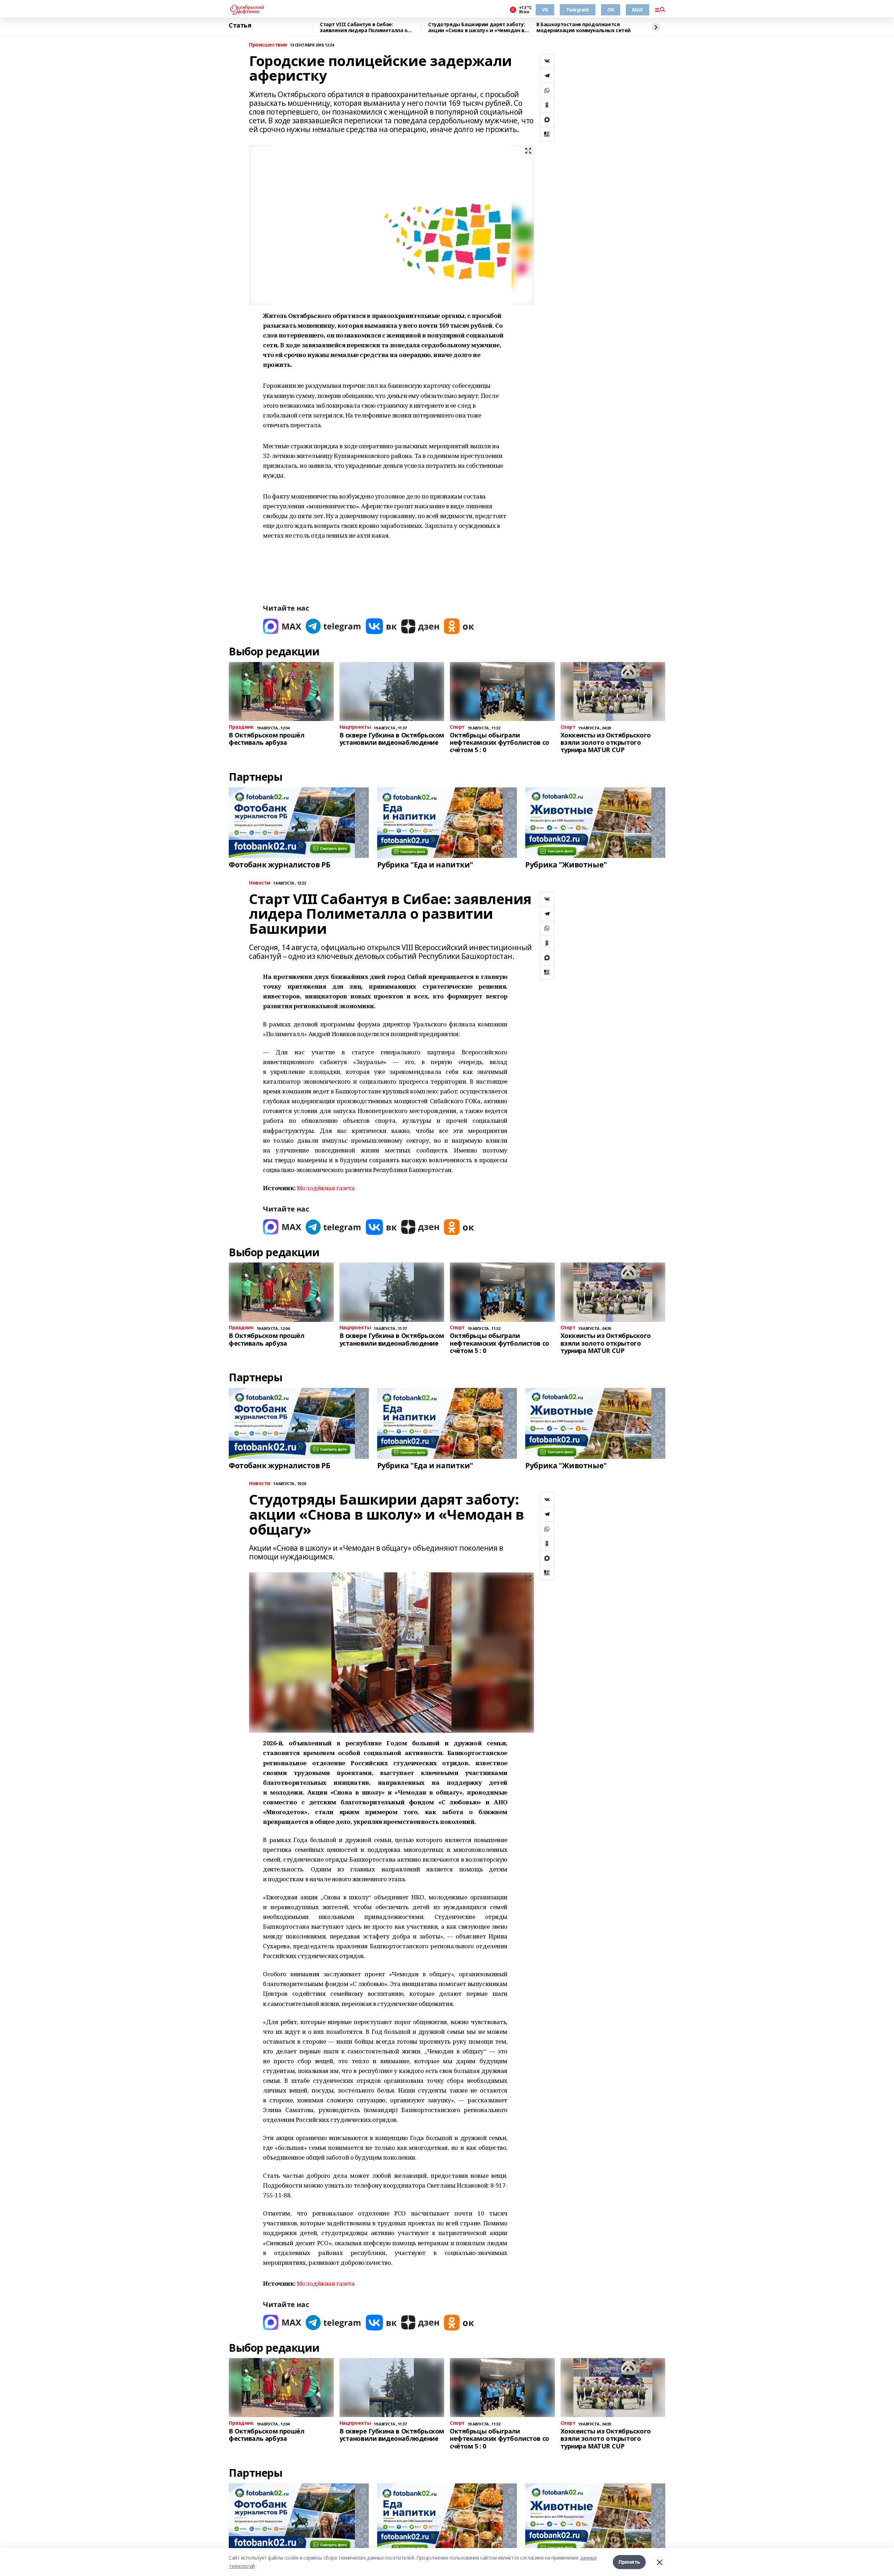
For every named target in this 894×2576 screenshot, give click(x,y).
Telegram (578, 10)
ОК (611, 10)
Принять (629, 2562)
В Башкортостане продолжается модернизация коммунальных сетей (584, 27)
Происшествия (268, 45)
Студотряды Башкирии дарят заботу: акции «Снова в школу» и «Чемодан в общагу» (477, 27)
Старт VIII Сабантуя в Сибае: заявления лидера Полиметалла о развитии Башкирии (364, 27)
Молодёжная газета (326, 1188)
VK (545, 10)
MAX (637, 10)
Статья (240, 26)
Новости (260, 883)
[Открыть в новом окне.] (282, 626)
